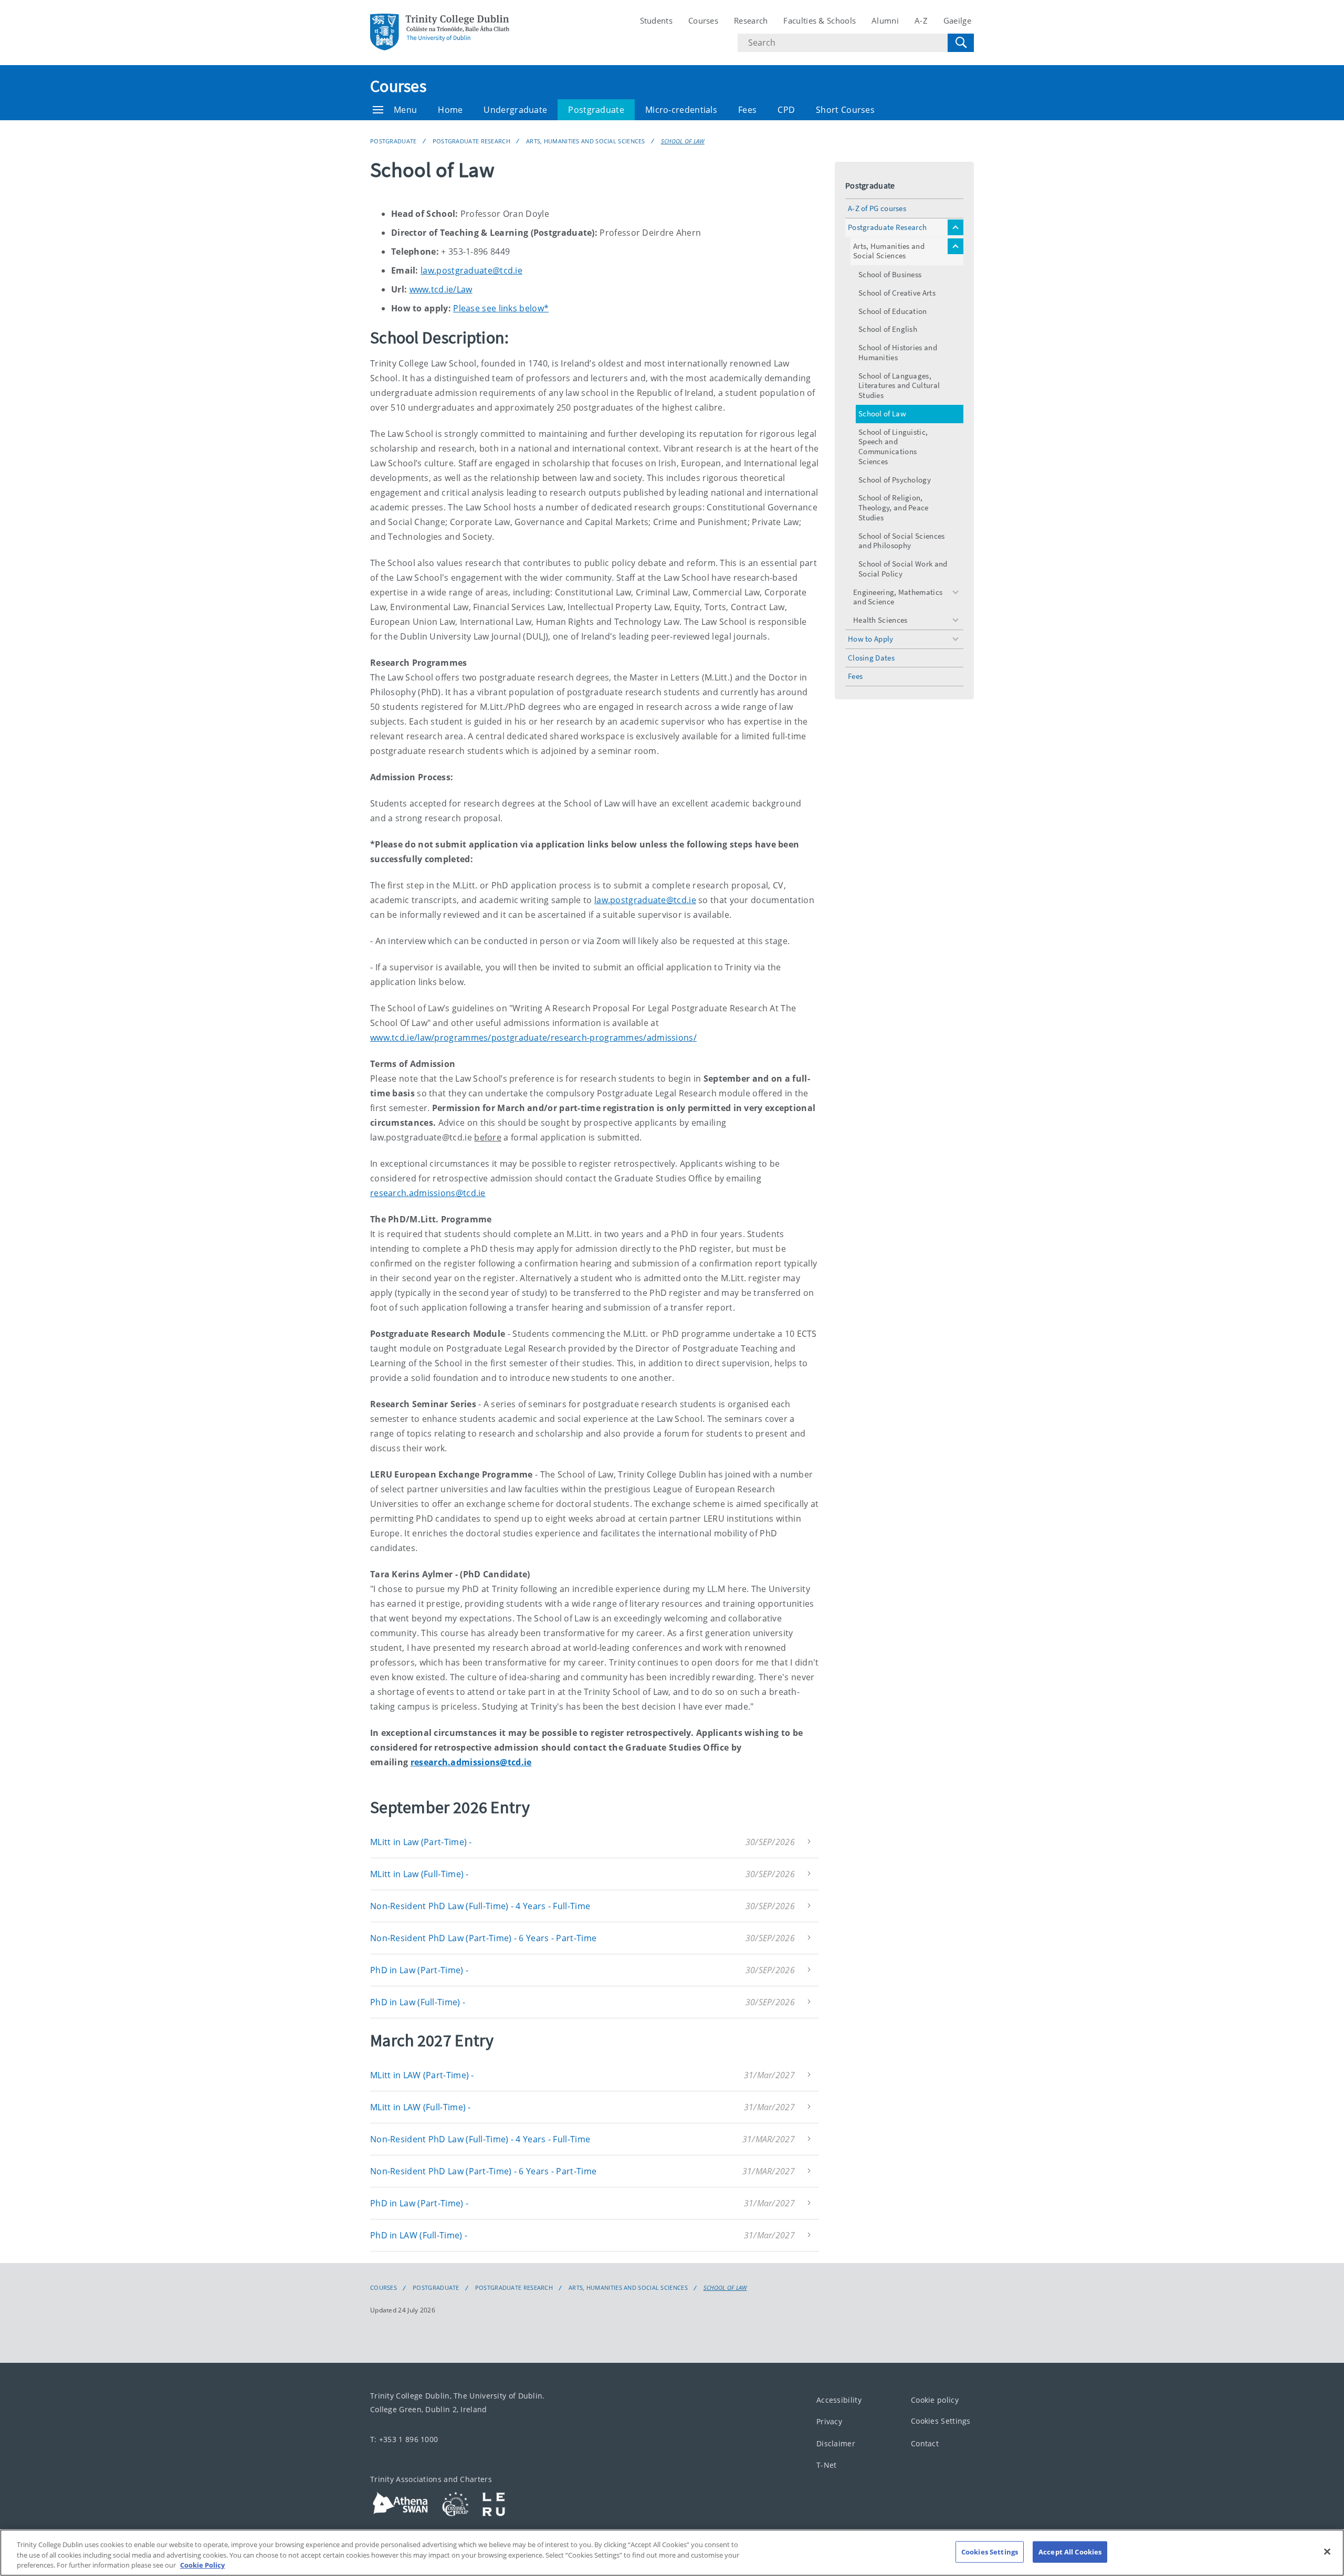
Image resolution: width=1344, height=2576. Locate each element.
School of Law (683, 141)
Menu (405, 110)
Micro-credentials (681, 110)
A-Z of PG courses (877, 208)
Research (751, 20)
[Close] (1327, 2551)
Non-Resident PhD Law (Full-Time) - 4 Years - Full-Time (480, 1906)
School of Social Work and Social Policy (903, 569)
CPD (786, 110)
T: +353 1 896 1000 (404, 2439)
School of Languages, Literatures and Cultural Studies (899, 386)
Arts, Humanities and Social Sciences (586, 141)
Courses (703, 20)
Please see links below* (501, 308)
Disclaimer (836, 2443)
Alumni (885, 20)
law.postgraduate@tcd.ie (471, 270)
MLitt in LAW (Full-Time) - (421, 2107)
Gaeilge (957, 20)
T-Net (827, 2465)
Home (450, 110)
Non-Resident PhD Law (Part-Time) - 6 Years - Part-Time (483, 1938)
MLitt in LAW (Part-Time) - (422, 2075)
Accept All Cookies (1070, 2551)
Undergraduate (515, 110)
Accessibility (839, 2400)
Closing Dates (871, 658)
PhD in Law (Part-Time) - (419, 1970)
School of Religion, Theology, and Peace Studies (894, 507)
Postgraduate (596, 110)
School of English (888, 329)
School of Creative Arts (897, 293)
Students (656, 20)
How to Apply (871, 639)
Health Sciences (880, 620)
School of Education (893, 311)
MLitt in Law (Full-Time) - (419, 1874)
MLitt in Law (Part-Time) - (421, 1842)
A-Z (921, 20)
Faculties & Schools (820, 20)
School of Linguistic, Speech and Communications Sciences (893, 447)
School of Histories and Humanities (898, 352)
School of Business (890, 274)
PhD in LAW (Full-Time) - (419, 2235)
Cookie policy (935, 2400)
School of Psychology (895, 480)
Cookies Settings (941, 2421)
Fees (747, 110)
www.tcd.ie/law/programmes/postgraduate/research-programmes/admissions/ (533, 1038)
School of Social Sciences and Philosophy (902, 541)
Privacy (829, 2421)
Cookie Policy (202, 2565)
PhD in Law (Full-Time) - (418, 2002)
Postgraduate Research (471, 141)
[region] (672, 2553)
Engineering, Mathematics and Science (898, 597)
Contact (925, 2443)
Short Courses (845, 110)
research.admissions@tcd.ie (428, 1193)
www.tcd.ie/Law (441, 289)
